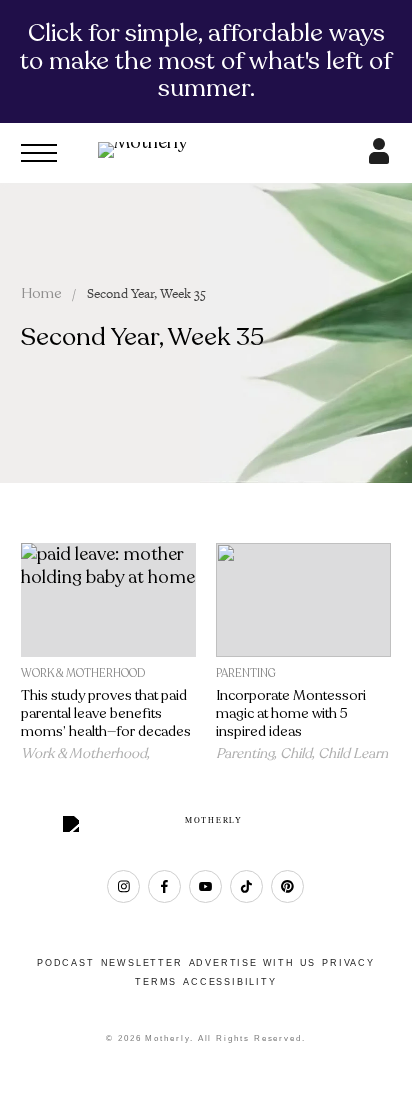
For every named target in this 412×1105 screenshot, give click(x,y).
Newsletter (142, 963)
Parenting (246, 673)
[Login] (379, 158)
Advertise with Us (253, 963)
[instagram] (123, 886)
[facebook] (164, 886)
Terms (156, 982)
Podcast (66, 963)
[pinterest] (287, 886)
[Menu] (39, 153)
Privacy (348, 963)
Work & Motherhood (83, 673)
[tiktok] (246, 886)
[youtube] (205, 886)
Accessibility (229, 982)
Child (296, 753)
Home (41, 293)
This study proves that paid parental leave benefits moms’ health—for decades (106, 713)
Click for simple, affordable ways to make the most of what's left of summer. (206, 60)
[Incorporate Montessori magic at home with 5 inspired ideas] (303, 600)
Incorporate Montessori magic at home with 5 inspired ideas (291, 713)
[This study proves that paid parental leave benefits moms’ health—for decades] (108, 600)
